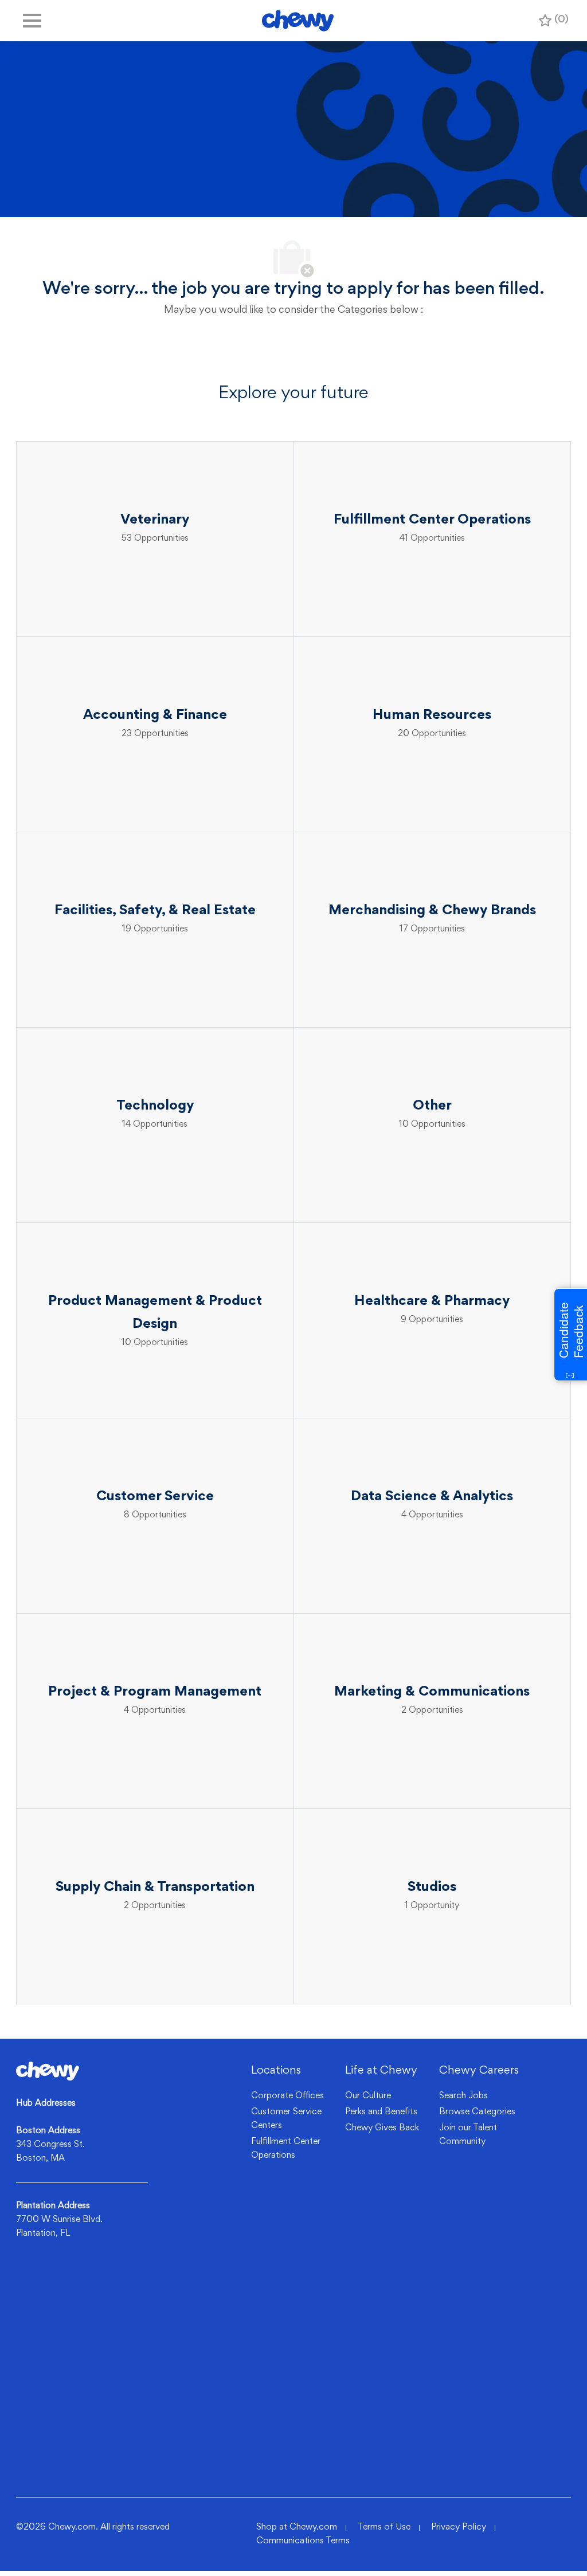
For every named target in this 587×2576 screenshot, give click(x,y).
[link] (48, 2071)
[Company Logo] (298, 21)
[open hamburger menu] (32, 21)
